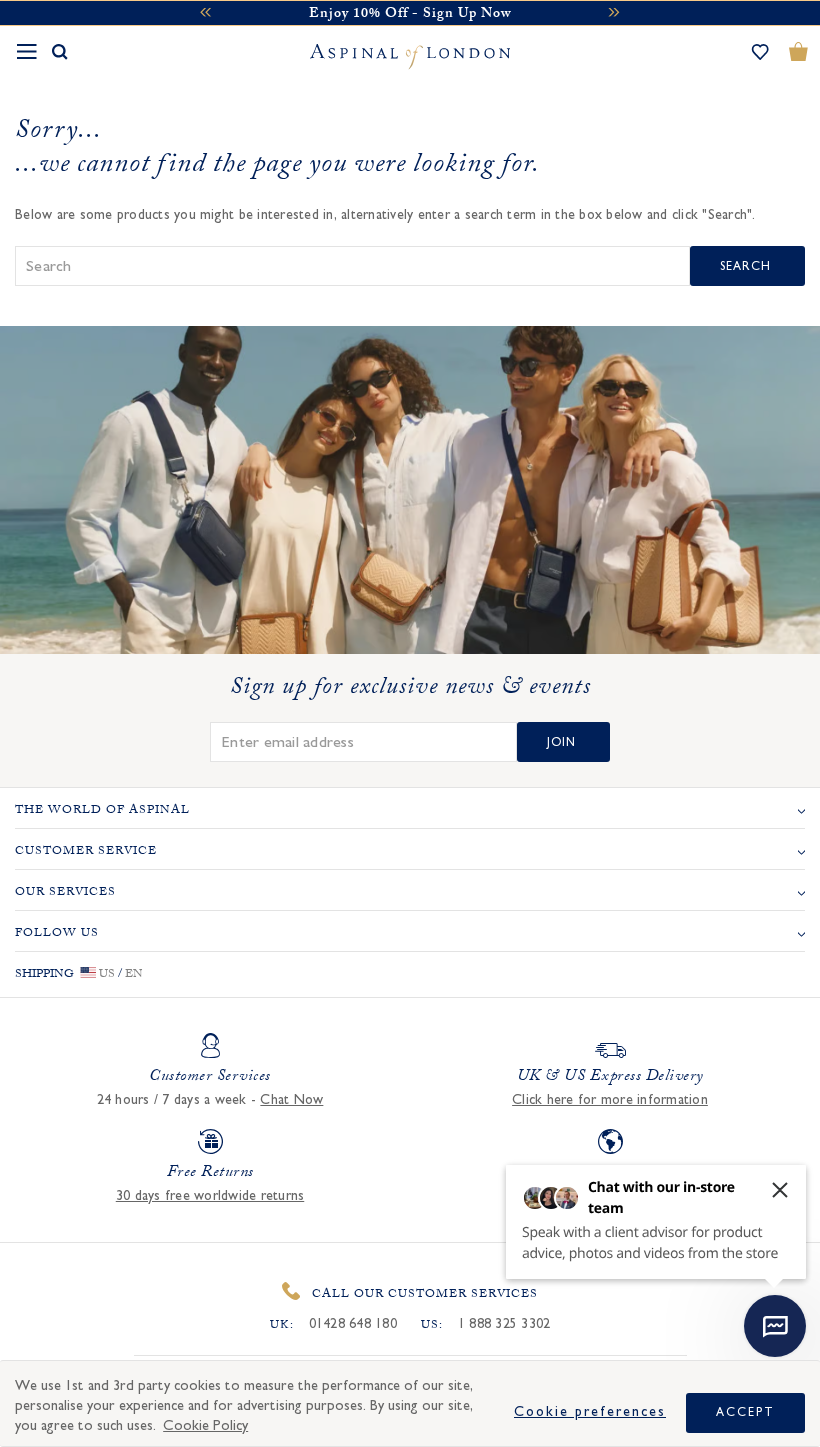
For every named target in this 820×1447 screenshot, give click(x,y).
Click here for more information (610, 1100)
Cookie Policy (205, 1425)
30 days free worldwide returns (210, 1196)
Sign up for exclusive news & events (410, 690)
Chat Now (291, 1100)
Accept (745, 1412)
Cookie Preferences (590, 1412)
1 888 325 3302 (504, 1324)
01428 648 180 (353, 1324)
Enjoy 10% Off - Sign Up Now (410, 15)
